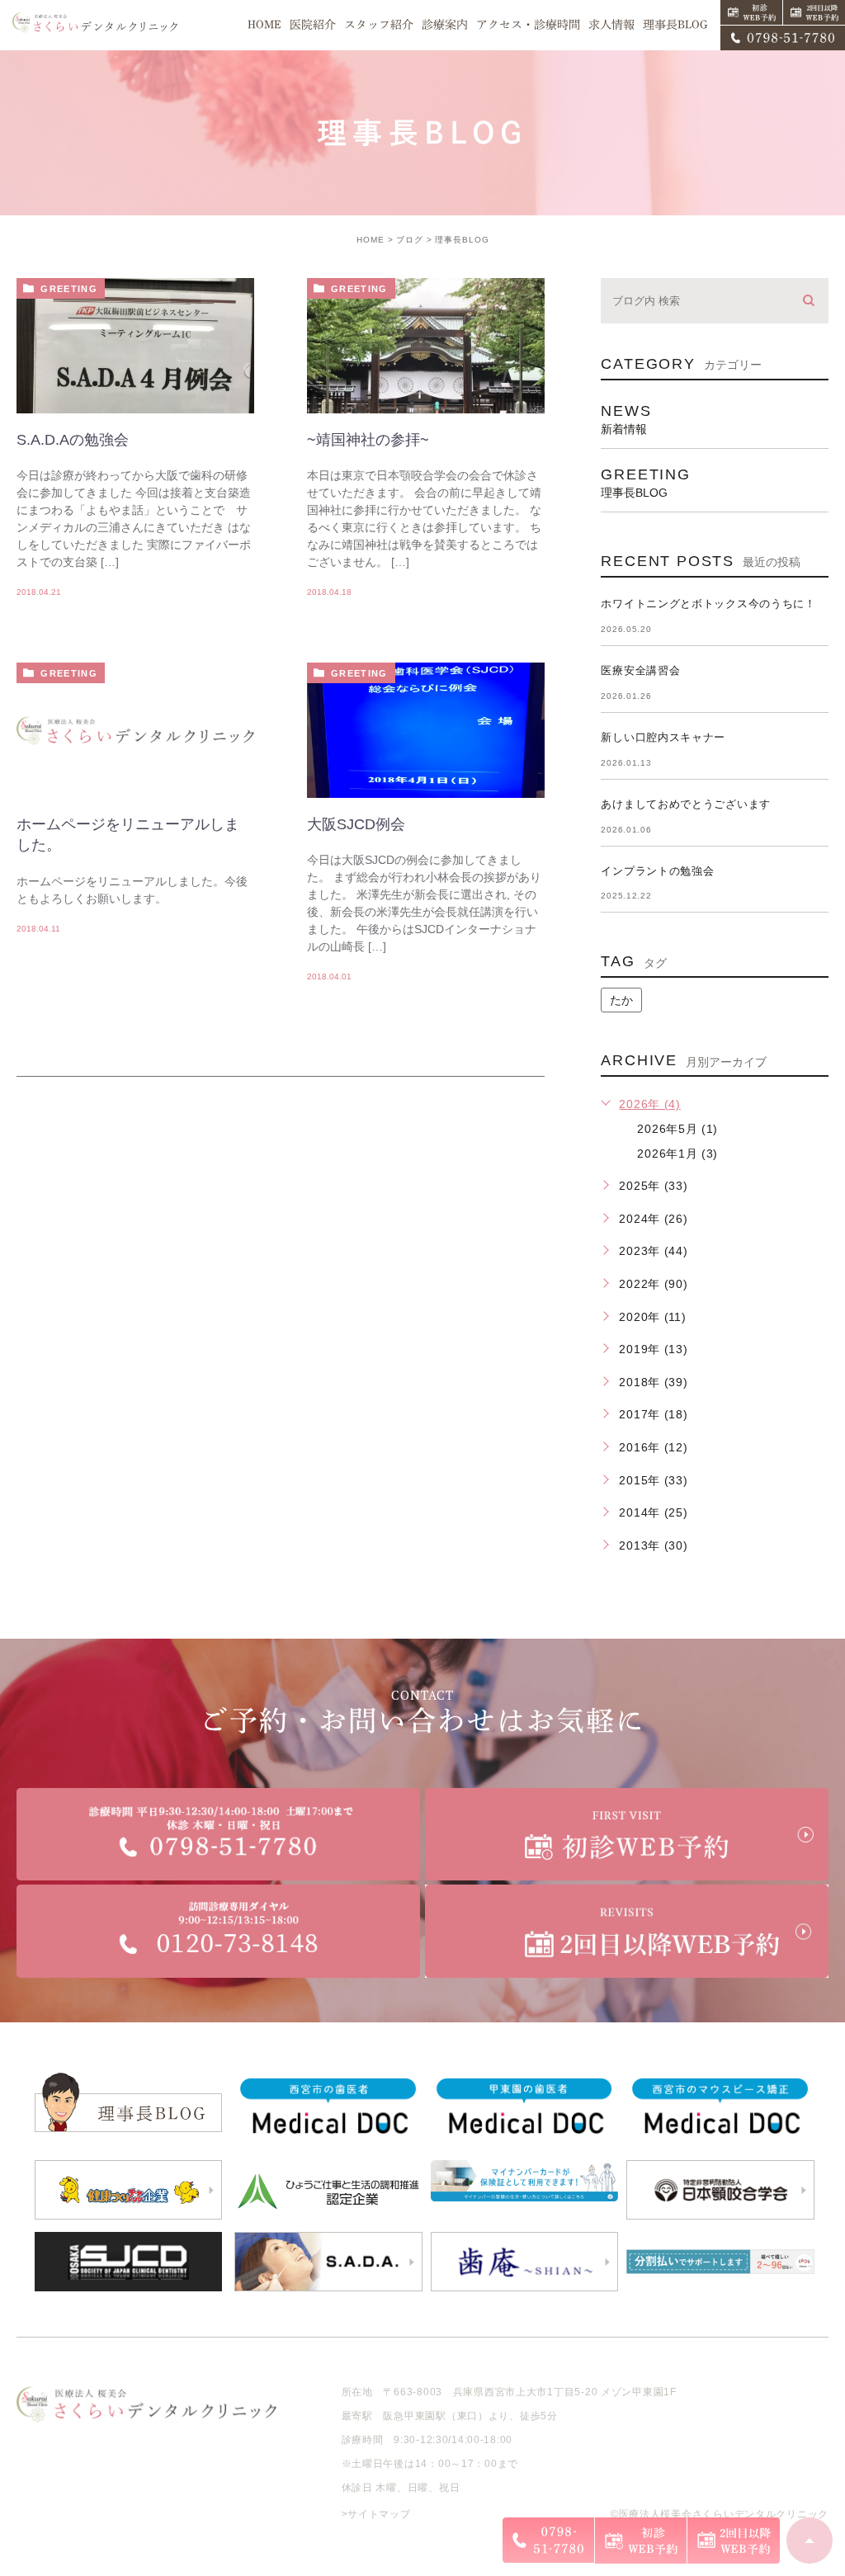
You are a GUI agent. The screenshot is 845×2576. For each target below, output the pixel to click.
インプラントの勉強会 (657, 871)
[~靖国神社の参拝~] (426, 367)
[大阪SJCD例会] (426, 752)
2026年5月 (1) (677, 1129)
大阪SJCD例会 (356, 824)
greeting (69, 289)
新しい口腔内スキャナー (663, 737)
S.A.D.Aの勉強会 (73, 440)
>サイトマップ (376, 2514)
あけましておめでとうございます (686, 804)
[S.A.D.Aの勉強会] (135, 367)
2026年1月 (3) (677, 1154)
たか (621, 1000)
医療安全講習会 (640, 670)
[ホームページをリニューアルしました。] (135, 730)
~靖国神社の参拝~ (368, 440)
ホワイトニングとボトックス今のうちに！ (708, 604)
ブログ (410, 240)
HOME (371, 240)
